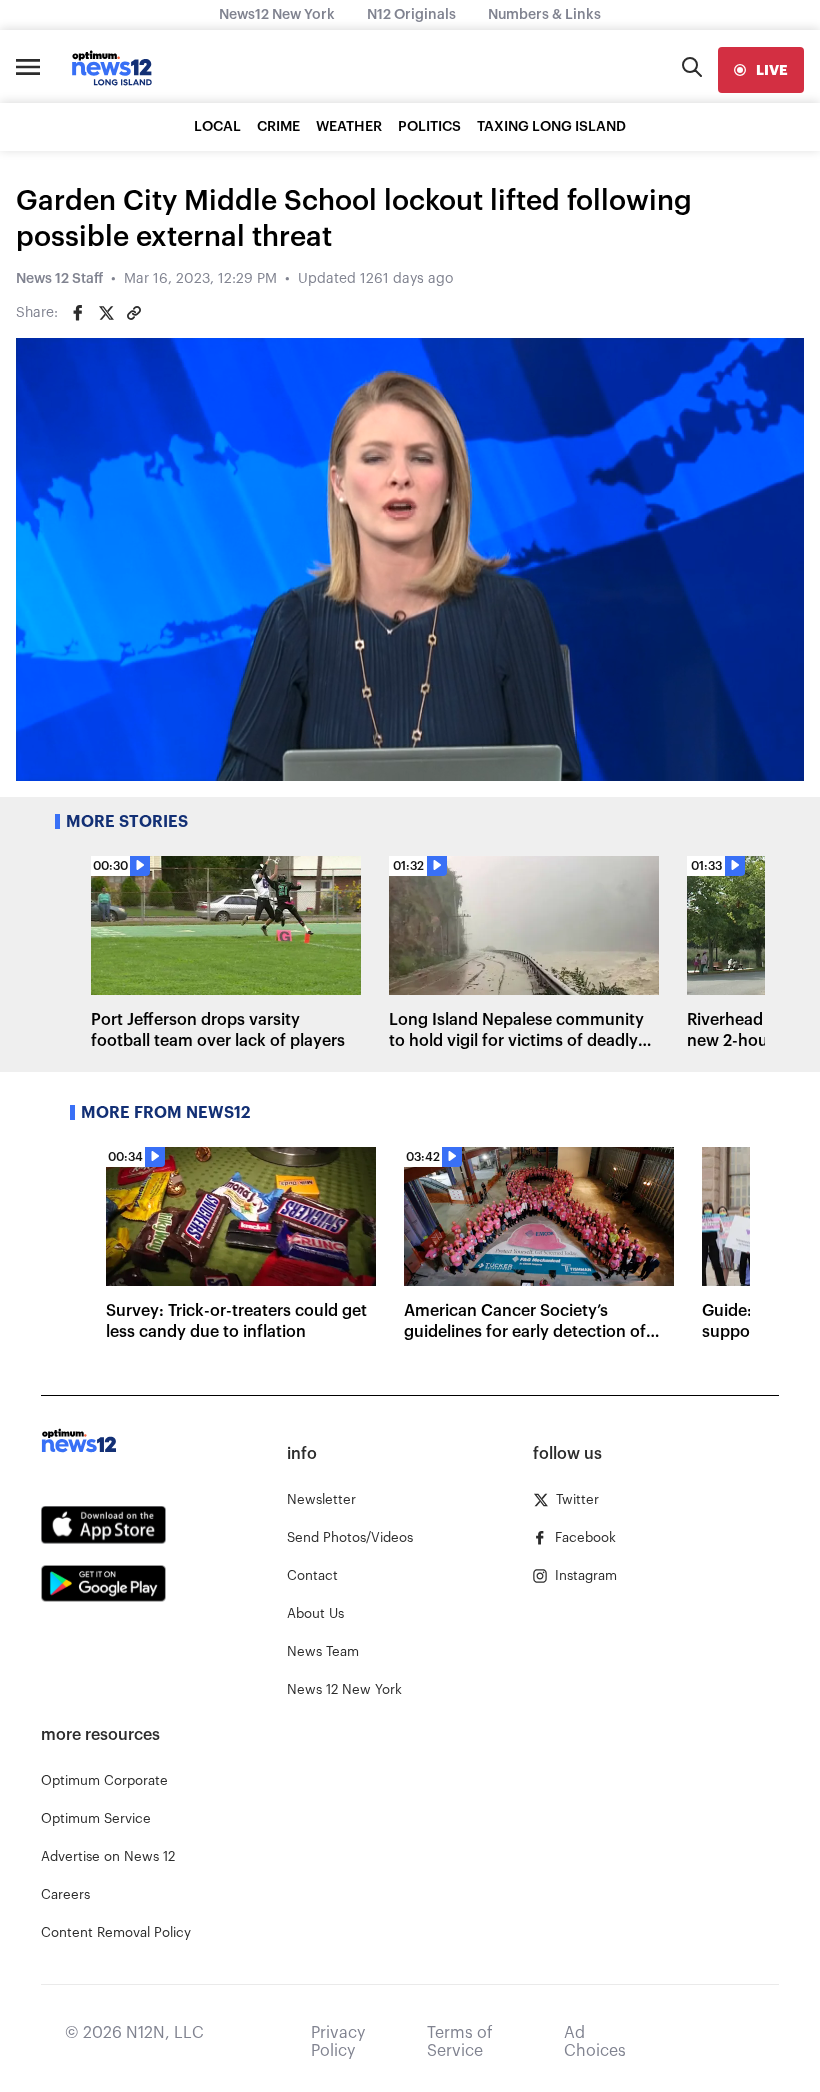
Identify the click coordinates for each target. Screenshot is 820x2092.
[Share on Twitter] (106, 313)
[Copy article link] (134, 313)
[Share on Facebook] (78, 313)
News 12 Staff (59, 279)
